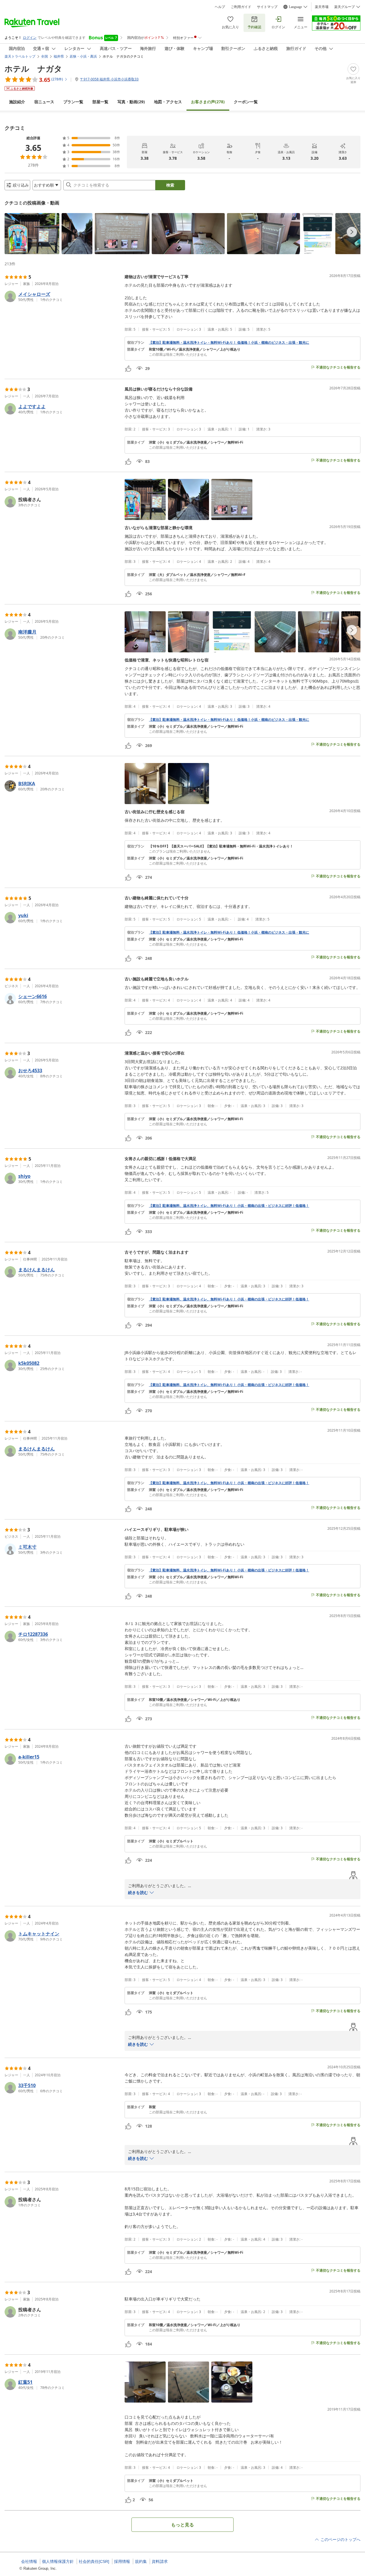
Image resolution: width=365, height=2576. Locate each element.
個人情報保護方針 (58, 2561)
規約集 (141, 2561)
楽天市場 (322, 7)
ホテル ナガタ (33, 68)
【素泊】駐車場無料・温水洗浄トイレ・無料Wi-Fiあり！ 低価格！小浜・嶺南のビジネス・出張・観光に (229, 343)
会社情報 (29, 2561)
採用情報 (122, 2561)
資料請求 (160, 2561)
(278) (208, 102)
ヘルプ (220, 7)
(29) (131, 102)
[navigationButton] (352, 232)
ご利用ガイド (241, 7)
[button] (32, 234)
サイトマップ (267, 7)
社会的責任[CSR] (94, 2561)
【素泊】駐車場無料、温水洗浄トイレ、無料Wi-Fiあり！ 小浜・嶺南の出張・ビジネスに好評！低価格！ (229, 1206)
